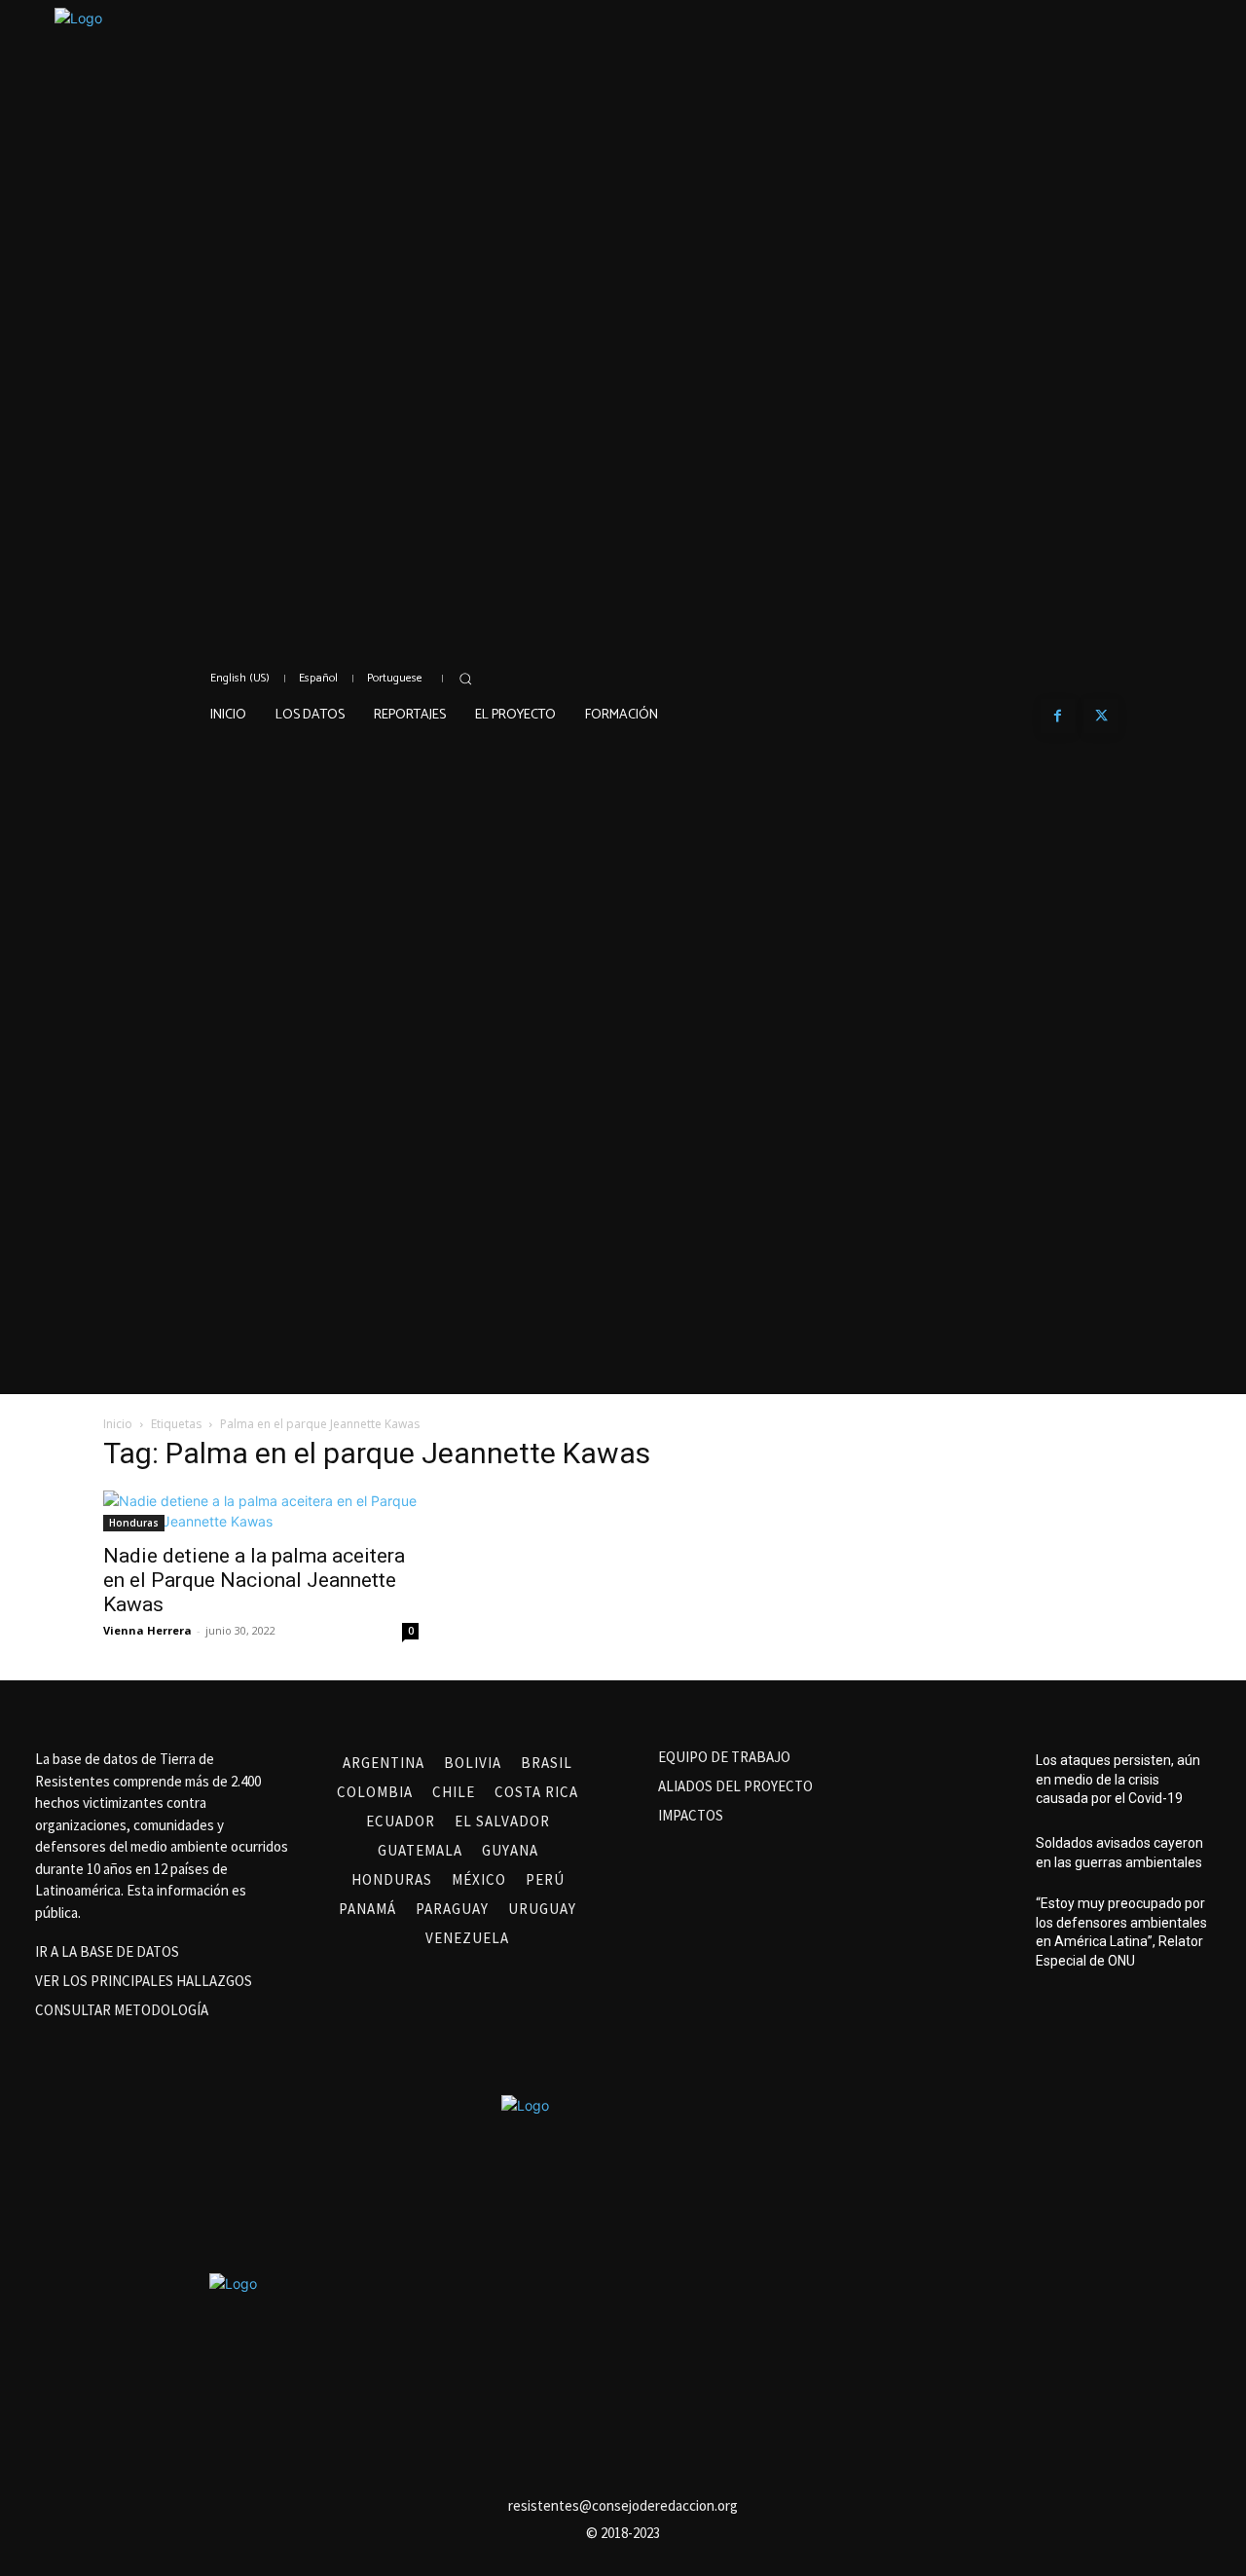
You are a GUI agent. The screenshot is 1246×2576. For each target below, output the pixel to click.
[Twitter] (1101, 716)
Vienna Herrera (147, 1630)
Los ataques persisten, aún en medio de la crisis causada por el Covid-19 (1118, 1779)
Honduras (134, 1523)
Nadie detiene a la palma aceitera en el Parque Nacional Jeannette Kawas (254, 1580)
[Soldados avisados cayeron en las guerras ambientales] (989, 1853)
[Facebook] (1058, 716)
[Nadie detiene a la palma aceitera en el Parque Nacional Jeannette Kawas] (261, 1511)
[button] (465, 679)
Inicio (118, 1424)
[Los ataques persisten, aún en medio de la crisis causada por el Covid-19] (989, 1780)
